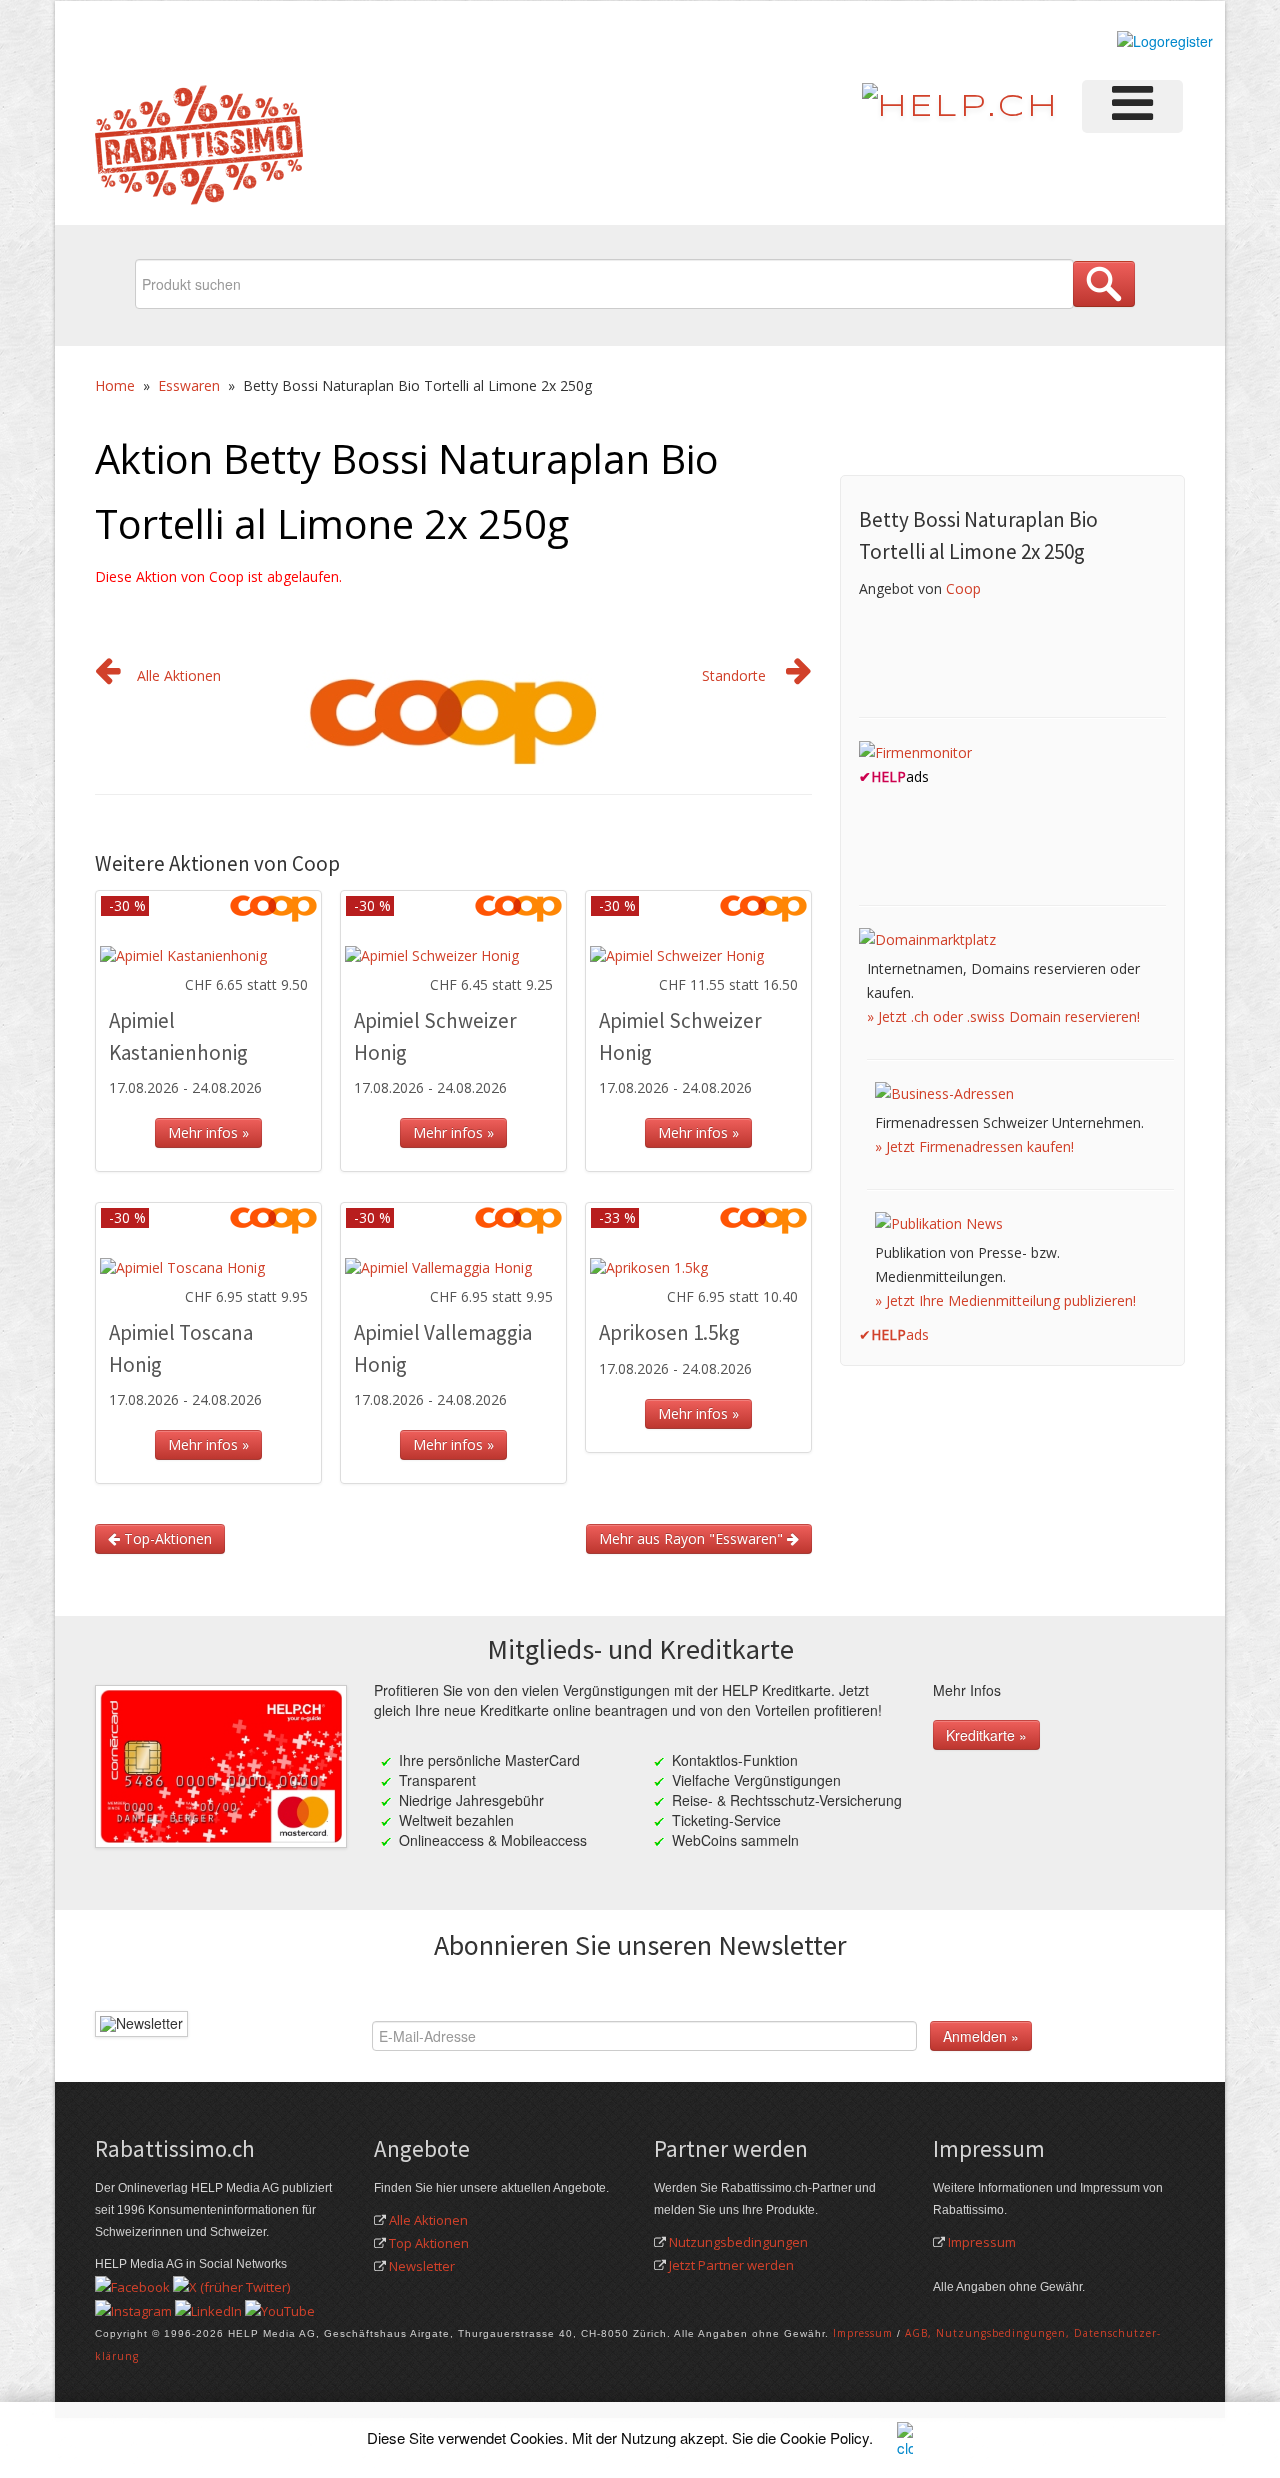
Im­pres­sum (863, 2333)
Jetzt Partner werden (731, 2265)
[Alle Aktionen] (108, 675)
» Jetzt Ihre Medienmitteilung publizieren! (1005, 1300)
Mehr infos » (208, 1132)
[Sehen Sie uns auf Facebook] (132, 2286)
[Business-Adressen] (944, 1092)
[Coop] (454, 712)
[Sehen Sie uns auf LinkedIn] (208, 2309)
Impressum (982, 2242)
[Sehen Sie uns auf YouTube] (280, 2309)
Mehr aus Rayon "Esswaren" (693, 1538)
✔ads (894, 1334)
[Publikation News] (939, 1222)
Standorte (734, 675)
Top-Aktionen (166, 1538)
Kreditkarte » (986, 1735)
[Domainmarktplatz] (927, 938)
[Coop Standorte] (799, 675)
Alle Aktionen (179, 675)
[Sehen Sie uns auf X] (231, 2286)
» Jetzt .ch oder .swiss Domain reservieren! (1003, 1016)
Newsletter (422, 2266)
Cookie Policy (824, 2437)
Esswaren (189, 385)
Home (115, 385)
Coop (963, 588)
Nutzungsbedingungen (738, 2242)
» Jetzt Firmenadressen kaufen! (974, 1146)
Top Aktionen (429, 2243)
